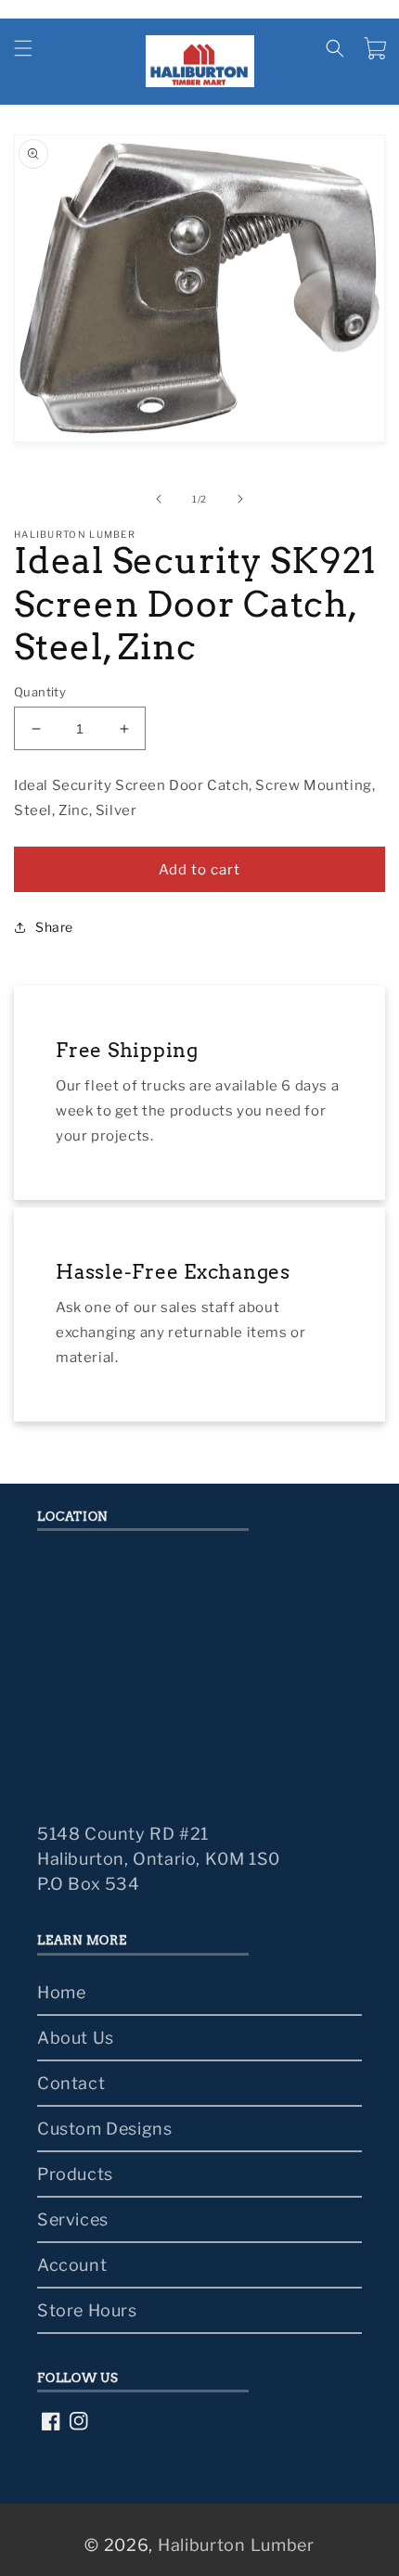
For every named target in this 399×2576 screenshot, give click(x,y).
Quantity (40, 692)
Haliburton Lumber (236, 2545)
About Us (76, 2038)
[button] (23, 48)
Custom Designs (104, 2129)
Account (72, 2265)
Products (75, 2174)
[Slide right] (240, 499)
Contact (71, 2083)
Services (73, 2219)
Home (61, 1992)
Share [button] (54, 927)
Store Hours (87, 2310)
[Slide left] (159, 499)
